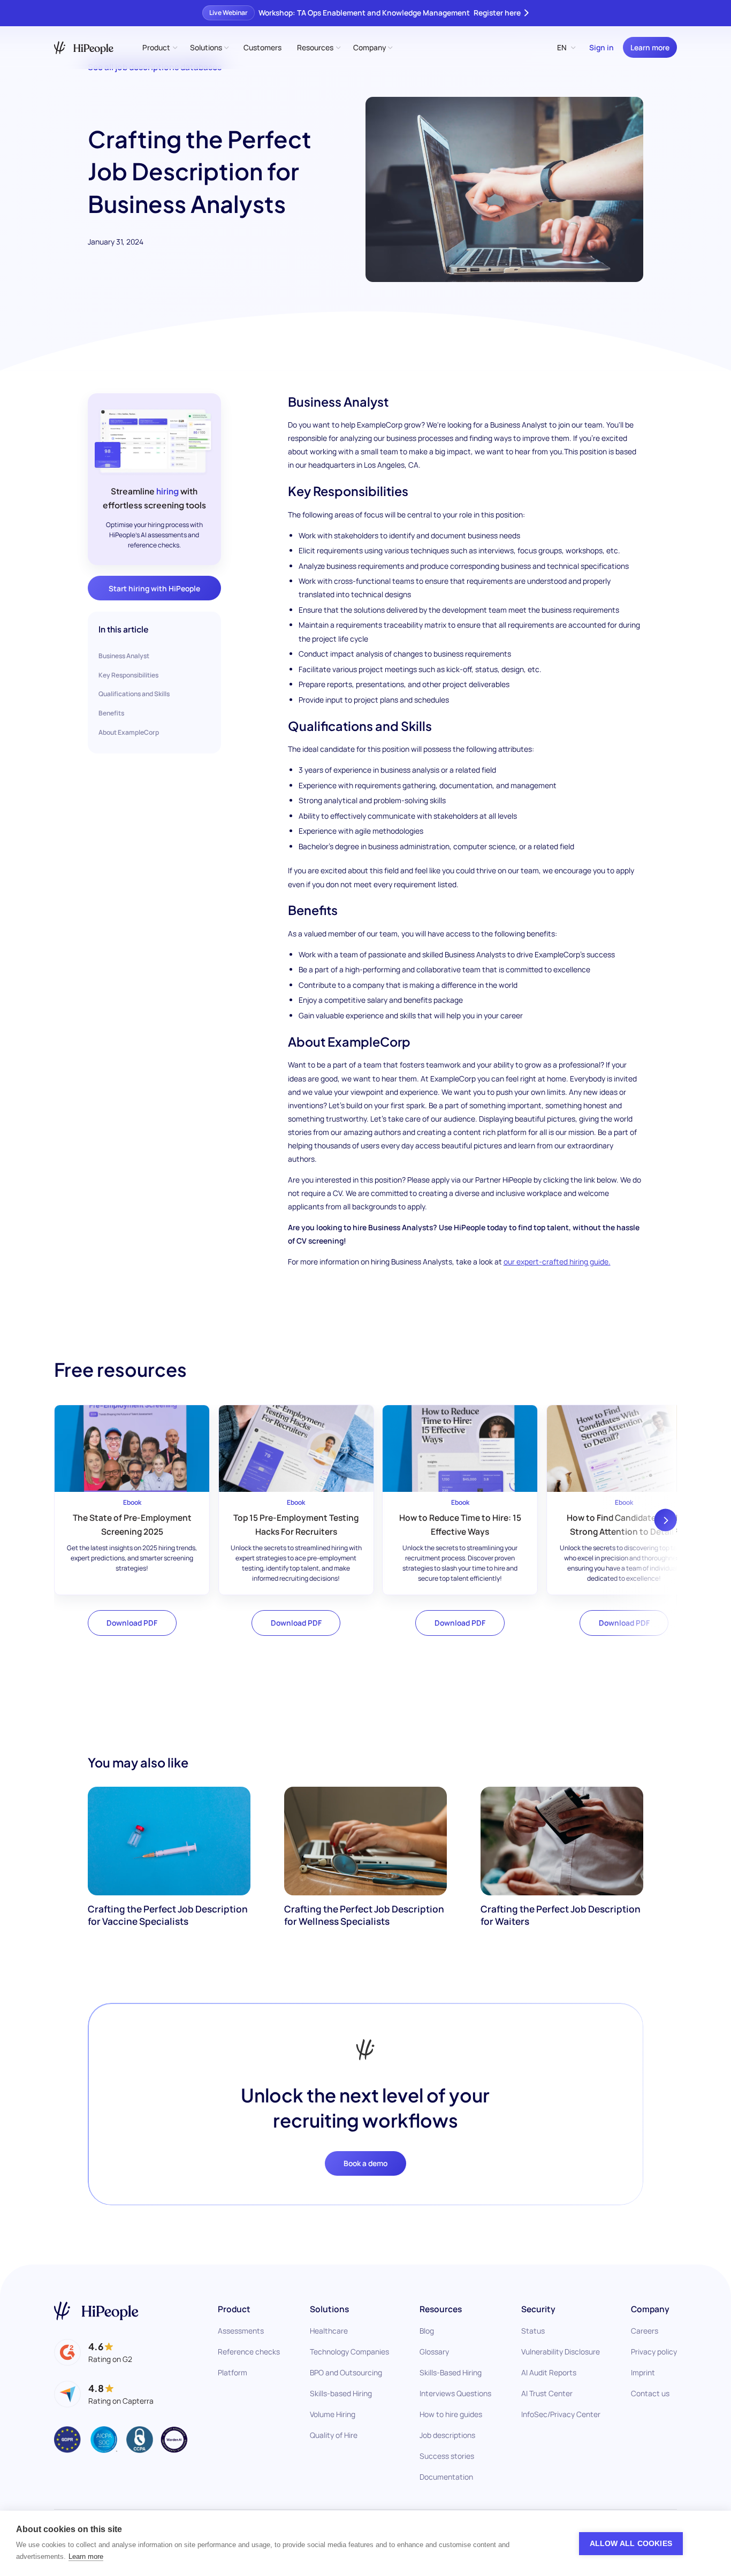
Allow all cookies (631, 2544)
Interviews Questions (455, 2393)
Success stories (447, 2456)
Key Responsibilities (128, 675)
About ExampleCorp (129, 732)
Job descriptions (447, 2435)
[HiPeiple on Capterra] (104, 2394)
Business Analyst (124, 656)
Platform (233, 2372)
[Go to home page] (96, 2311)
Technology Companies (349, 2352)
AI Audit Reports (549, 2372)
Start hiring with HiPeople (154, 588)
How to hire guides (451, 2414)
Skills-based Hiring (341, 2393)
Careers (645, 2331)
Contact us (650, 2393)
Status (533, 2331)
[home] (84, 48)
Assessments (241, 2331)
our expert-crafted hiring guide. (557, 1262)
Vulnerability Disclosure (561, 2352)
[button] (159, 47)
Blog (427, 2331)
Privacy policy (654, 2352)
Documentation (446, 2477)
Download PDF (132, 1623)
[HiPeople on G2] (93, 2352)
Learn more (650, 47)
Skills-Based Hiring (451, 2372)
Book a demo (365, 2163)
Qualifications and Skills (134, 694)
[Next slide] (666, 1520)
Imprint (643, 2372)
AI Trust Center (547, 2393)
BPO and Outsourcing (346, 2372)
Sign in (601, 47)
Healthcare (329, 2331)
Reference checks (249, 2352)
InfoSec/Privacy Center (561, 2414)
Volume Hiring (333, 2414)
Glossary (434, 2352)
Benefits (111, 713)
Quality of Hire (334, 2435)
